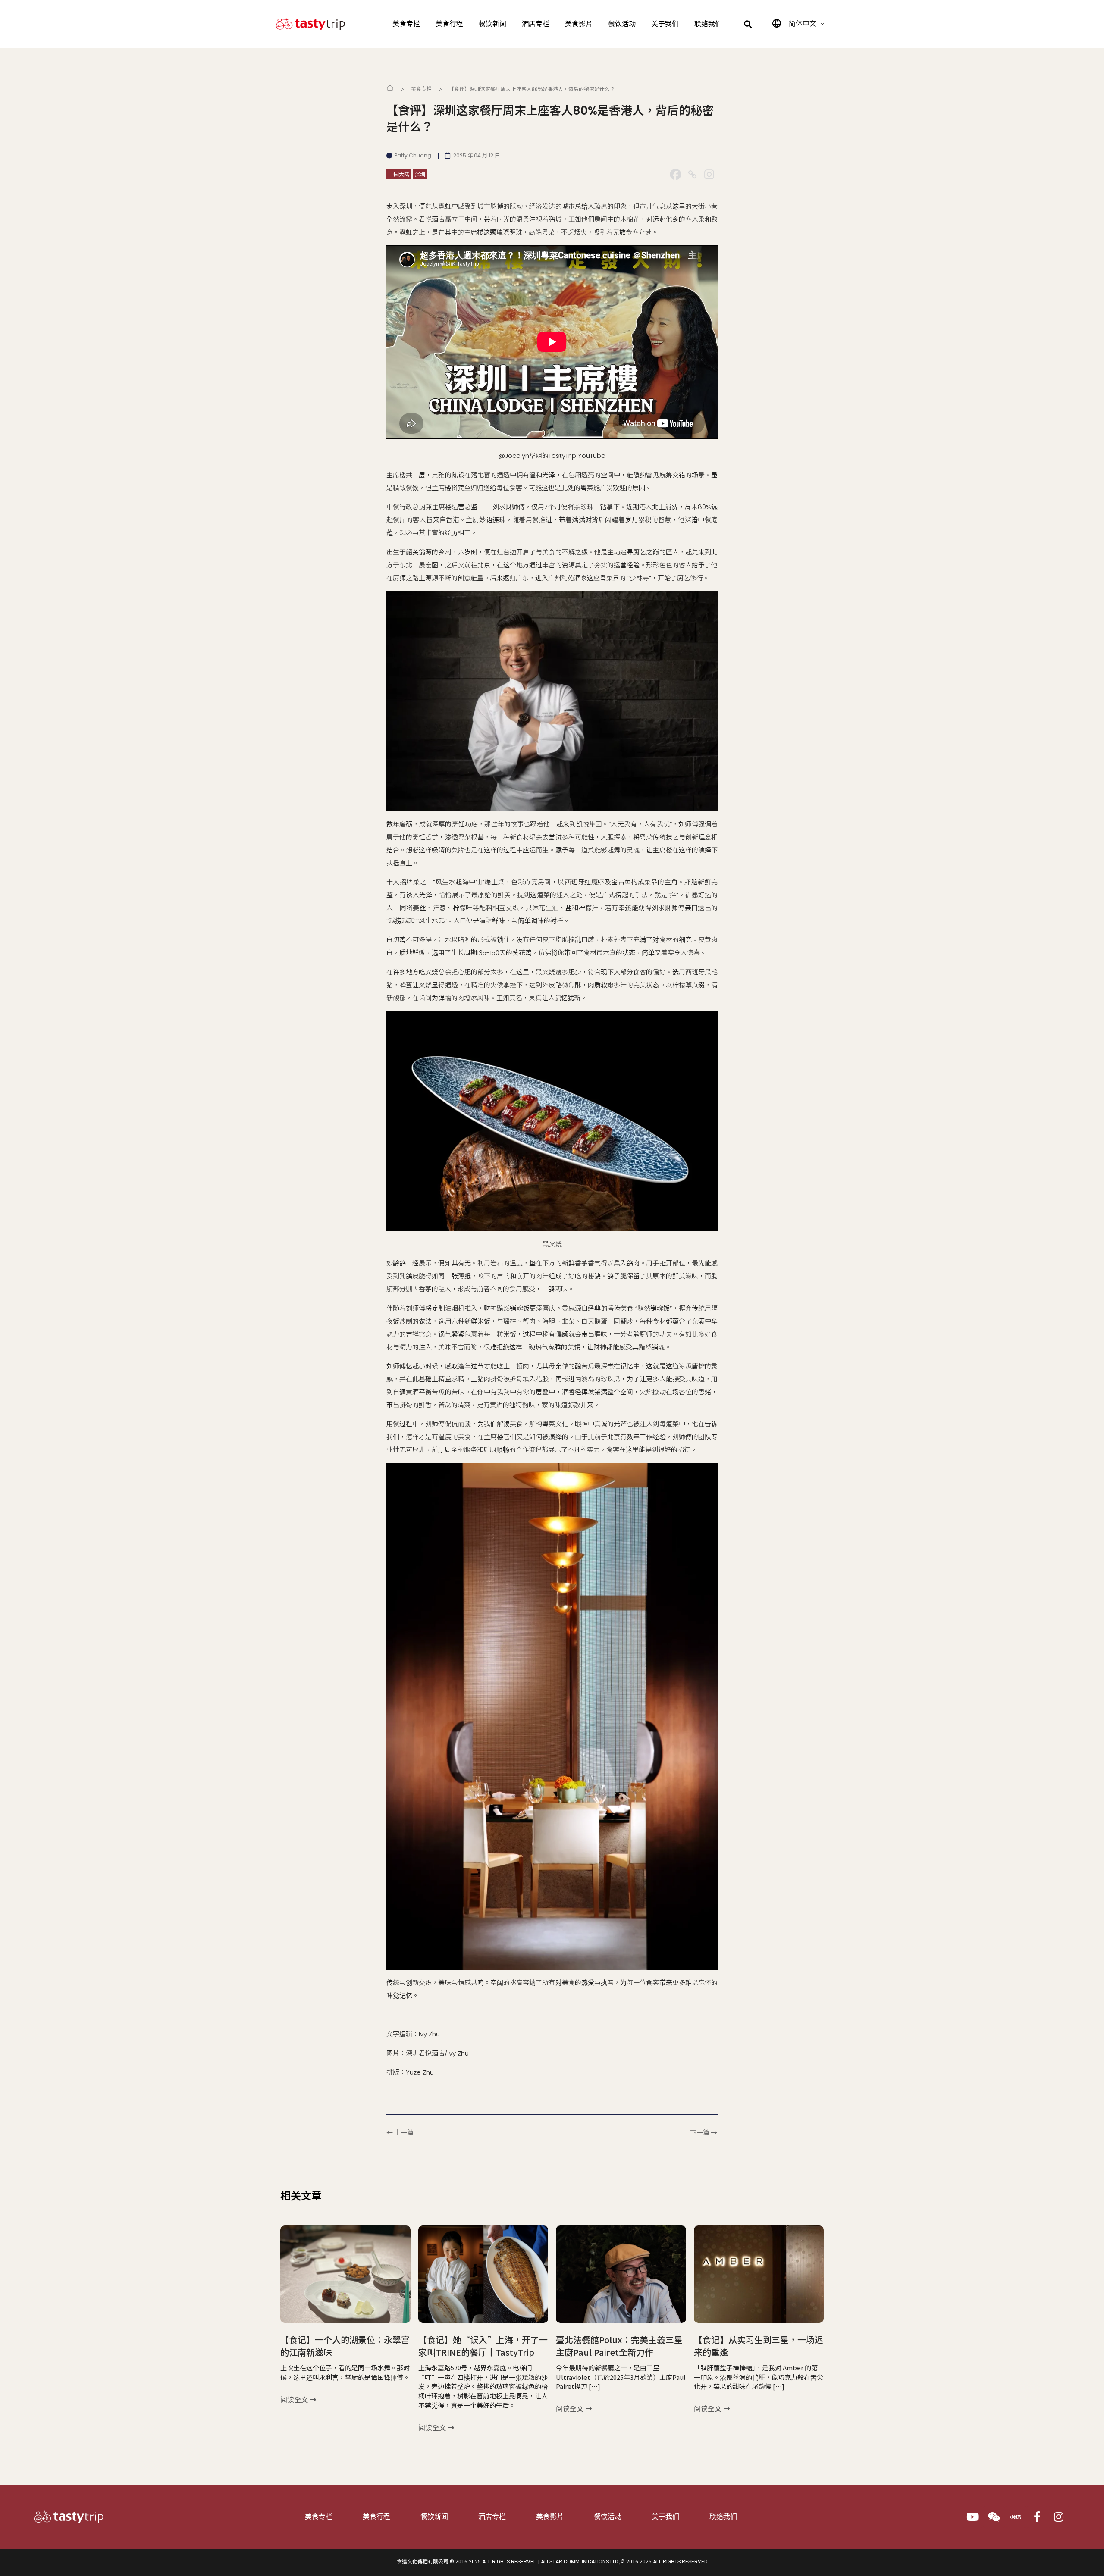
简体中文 (803, 23)
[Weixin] (994, 2517)
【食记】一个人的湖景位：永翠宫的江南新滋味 (345, 2346)
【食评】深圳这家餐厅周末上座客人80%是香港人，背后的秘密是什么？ (532, 89)
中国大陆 (399, 174)
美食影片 (579, 24)
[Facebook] (676, 174)
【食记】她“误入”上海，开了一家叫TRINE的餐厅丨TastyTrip (483, 2346)
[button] (748, 24)
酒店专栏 (536, 24)
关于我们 (665, 24)
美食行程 (449, 24)
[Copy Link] (692, 174)
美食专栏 (406, 24)
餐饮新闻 (492, 24)
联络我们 (708, 24)
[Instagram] (709, 174)
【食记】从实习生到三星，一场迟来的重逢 (759, 2346)
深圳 (420, 174)
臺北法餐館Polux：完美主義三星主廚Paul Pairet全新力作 (619, 2346)
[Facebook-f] (1037, 2517)
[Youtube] (972, 2517)
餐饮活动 (622, 24)
